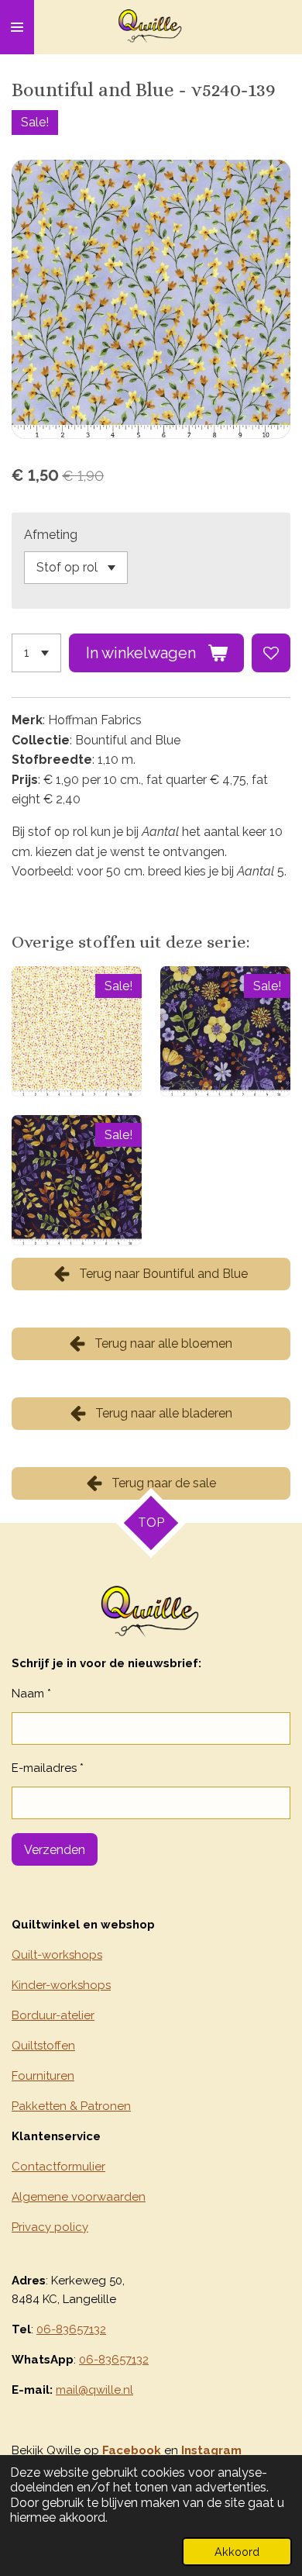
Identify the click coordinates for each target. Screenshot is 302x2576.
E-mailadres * (48, 1768)
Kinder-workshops (61, 1985)
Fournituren (43, 2076)
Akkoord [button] (237, 2552)
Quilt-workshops (57, 1955)
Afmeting (51, 535)
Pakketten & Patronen (71, 2106)
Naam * (31, 1694)
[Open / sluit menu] (17, 27)
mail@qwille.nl (94, 2390)
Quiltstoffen (43, 2046)
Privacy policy (50, 2227)
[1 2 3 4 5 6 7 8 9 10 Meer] (36, 653)
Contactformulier (58, 2167)
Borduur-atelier (53, 2015)
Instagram (211, 2450)
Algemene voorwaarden (79, 2197)
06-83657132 (71, 2329)
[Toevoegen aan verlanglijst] (271, 653)
